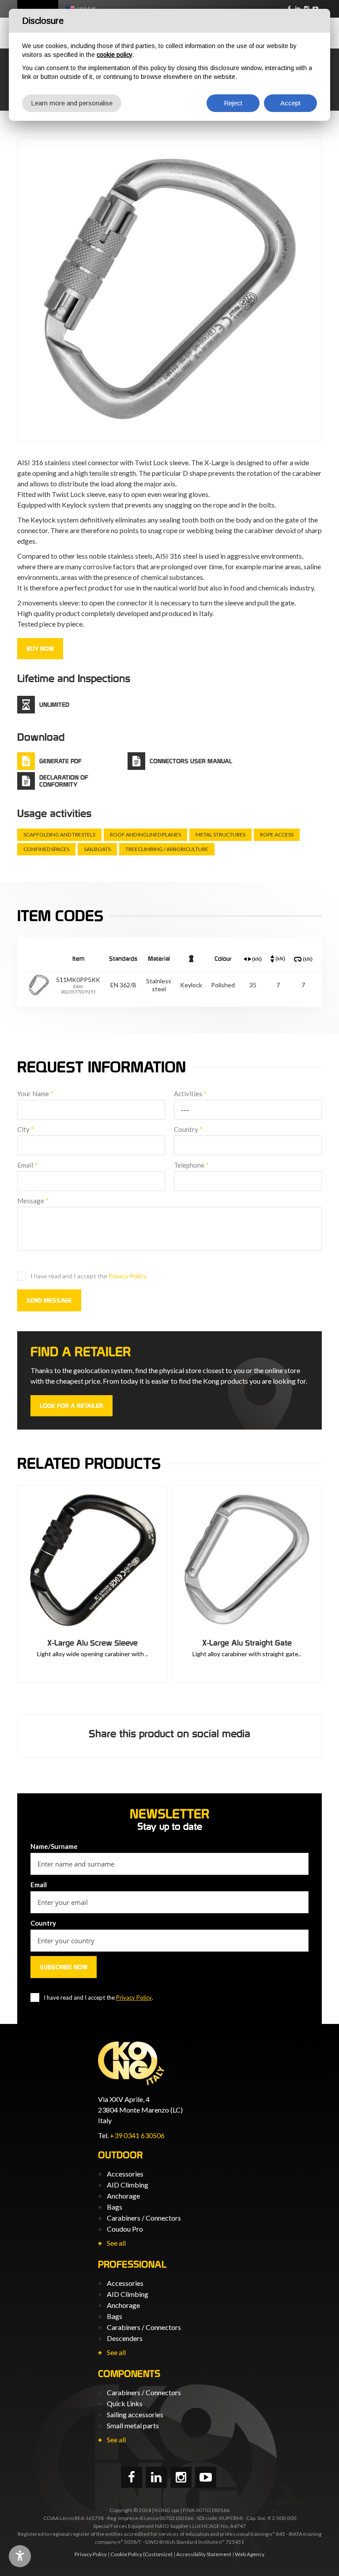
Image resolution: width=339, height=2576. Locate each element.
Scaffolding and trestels (59, 834)
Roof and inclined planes (145, 834)
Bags (115, 2207)
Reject (233, 103)
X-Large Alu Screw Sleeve (92, 1643)
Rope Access (277, 834)
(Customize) (158, 2554)
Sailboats (97, 849)
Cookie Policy (126, 2554)
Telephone (191, 1165)
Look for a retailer (72, 1406)
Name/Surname (54, 1846)
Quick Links (125, 2403)
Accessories (125, 2174)
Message (33, 1201)
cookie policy (115, 55)
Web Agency (250, 2554)
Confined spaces (46, 849)
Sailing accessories (135, 2414)
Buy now (40, 649)
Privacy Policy (127, 1276)
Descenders (125, 2338)
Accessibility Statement (204, 2554)
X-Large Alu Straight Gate (247, 1643)
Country (188, 1129)
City (26, 1129)
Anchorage (123, 2196)
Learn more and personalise (72, 103)
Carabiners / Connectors (144, 2218)
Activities (190, 1094)
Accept (290, 103)
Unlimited (54, 705)
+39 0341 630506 (137, 2135)
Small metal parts (133, 2425)
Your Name (35, 1094)
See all (116, 2243)
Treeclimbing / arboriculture (167, 849)
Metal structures (220, 834)
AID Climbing (128, 2185)
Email (27, 1165)
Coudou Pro (125, 2229)
